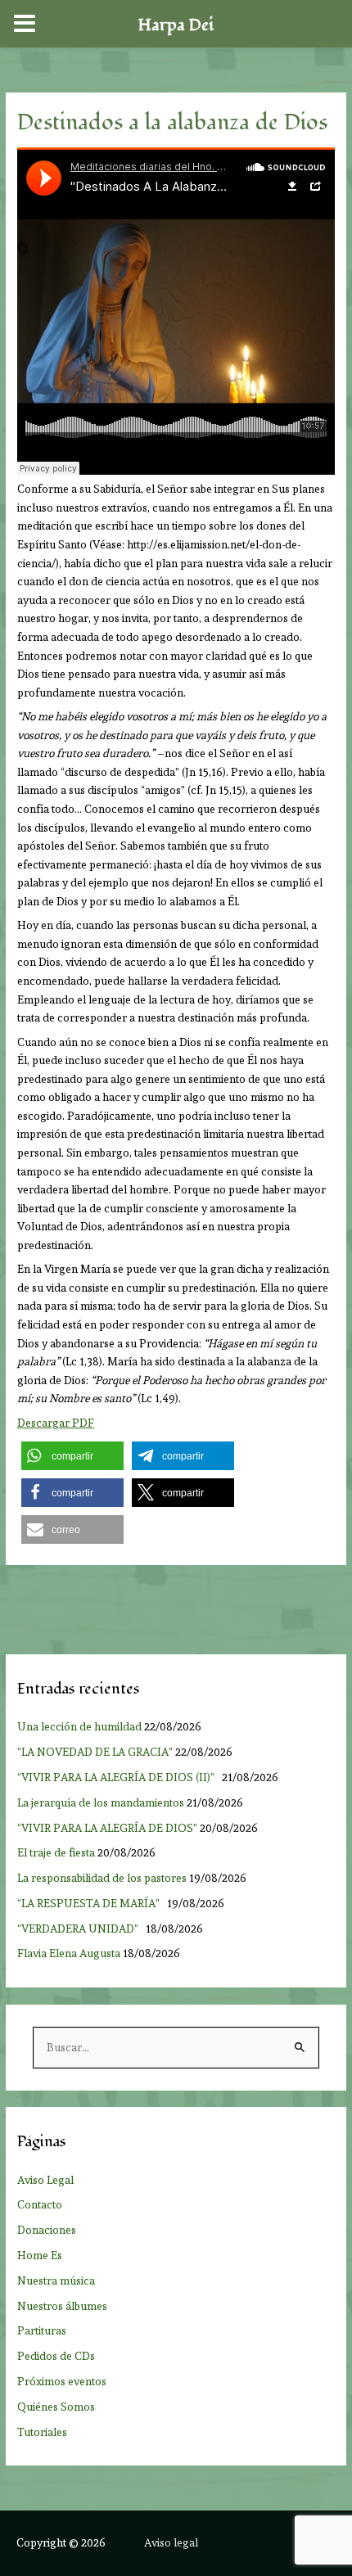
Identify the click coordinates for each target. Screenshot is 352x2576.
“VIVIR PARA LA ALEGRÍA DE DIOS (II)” (118, 1777)
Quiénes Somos (56, 2407)
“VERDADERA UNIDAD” (80, 1929)
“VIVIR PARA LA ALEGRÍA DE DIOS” (107, 1828)
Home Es (40, 2255)
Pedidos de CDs (56, 2356)
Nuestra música (56, 2281)
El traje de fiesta (56, 1852)
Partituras (42, 2330)
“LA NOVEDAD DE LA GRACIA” (95, 1752)
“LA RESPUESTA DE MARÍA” (91, 1903)
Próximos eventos (62, 2381)
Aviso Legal (45, 2180)
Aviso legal (171, 2542)
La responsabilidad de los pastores (102, 1878)
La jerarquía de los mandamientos (101, 1802)
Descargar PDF (56, 1423)
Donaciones (47, 2230)
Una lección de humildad (79, 1726)
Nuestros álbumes (62, 2306)
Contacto (40, 2204)
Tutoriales (42, 2432)
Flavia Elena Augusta (69, 1953)
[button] (72, 1456)
